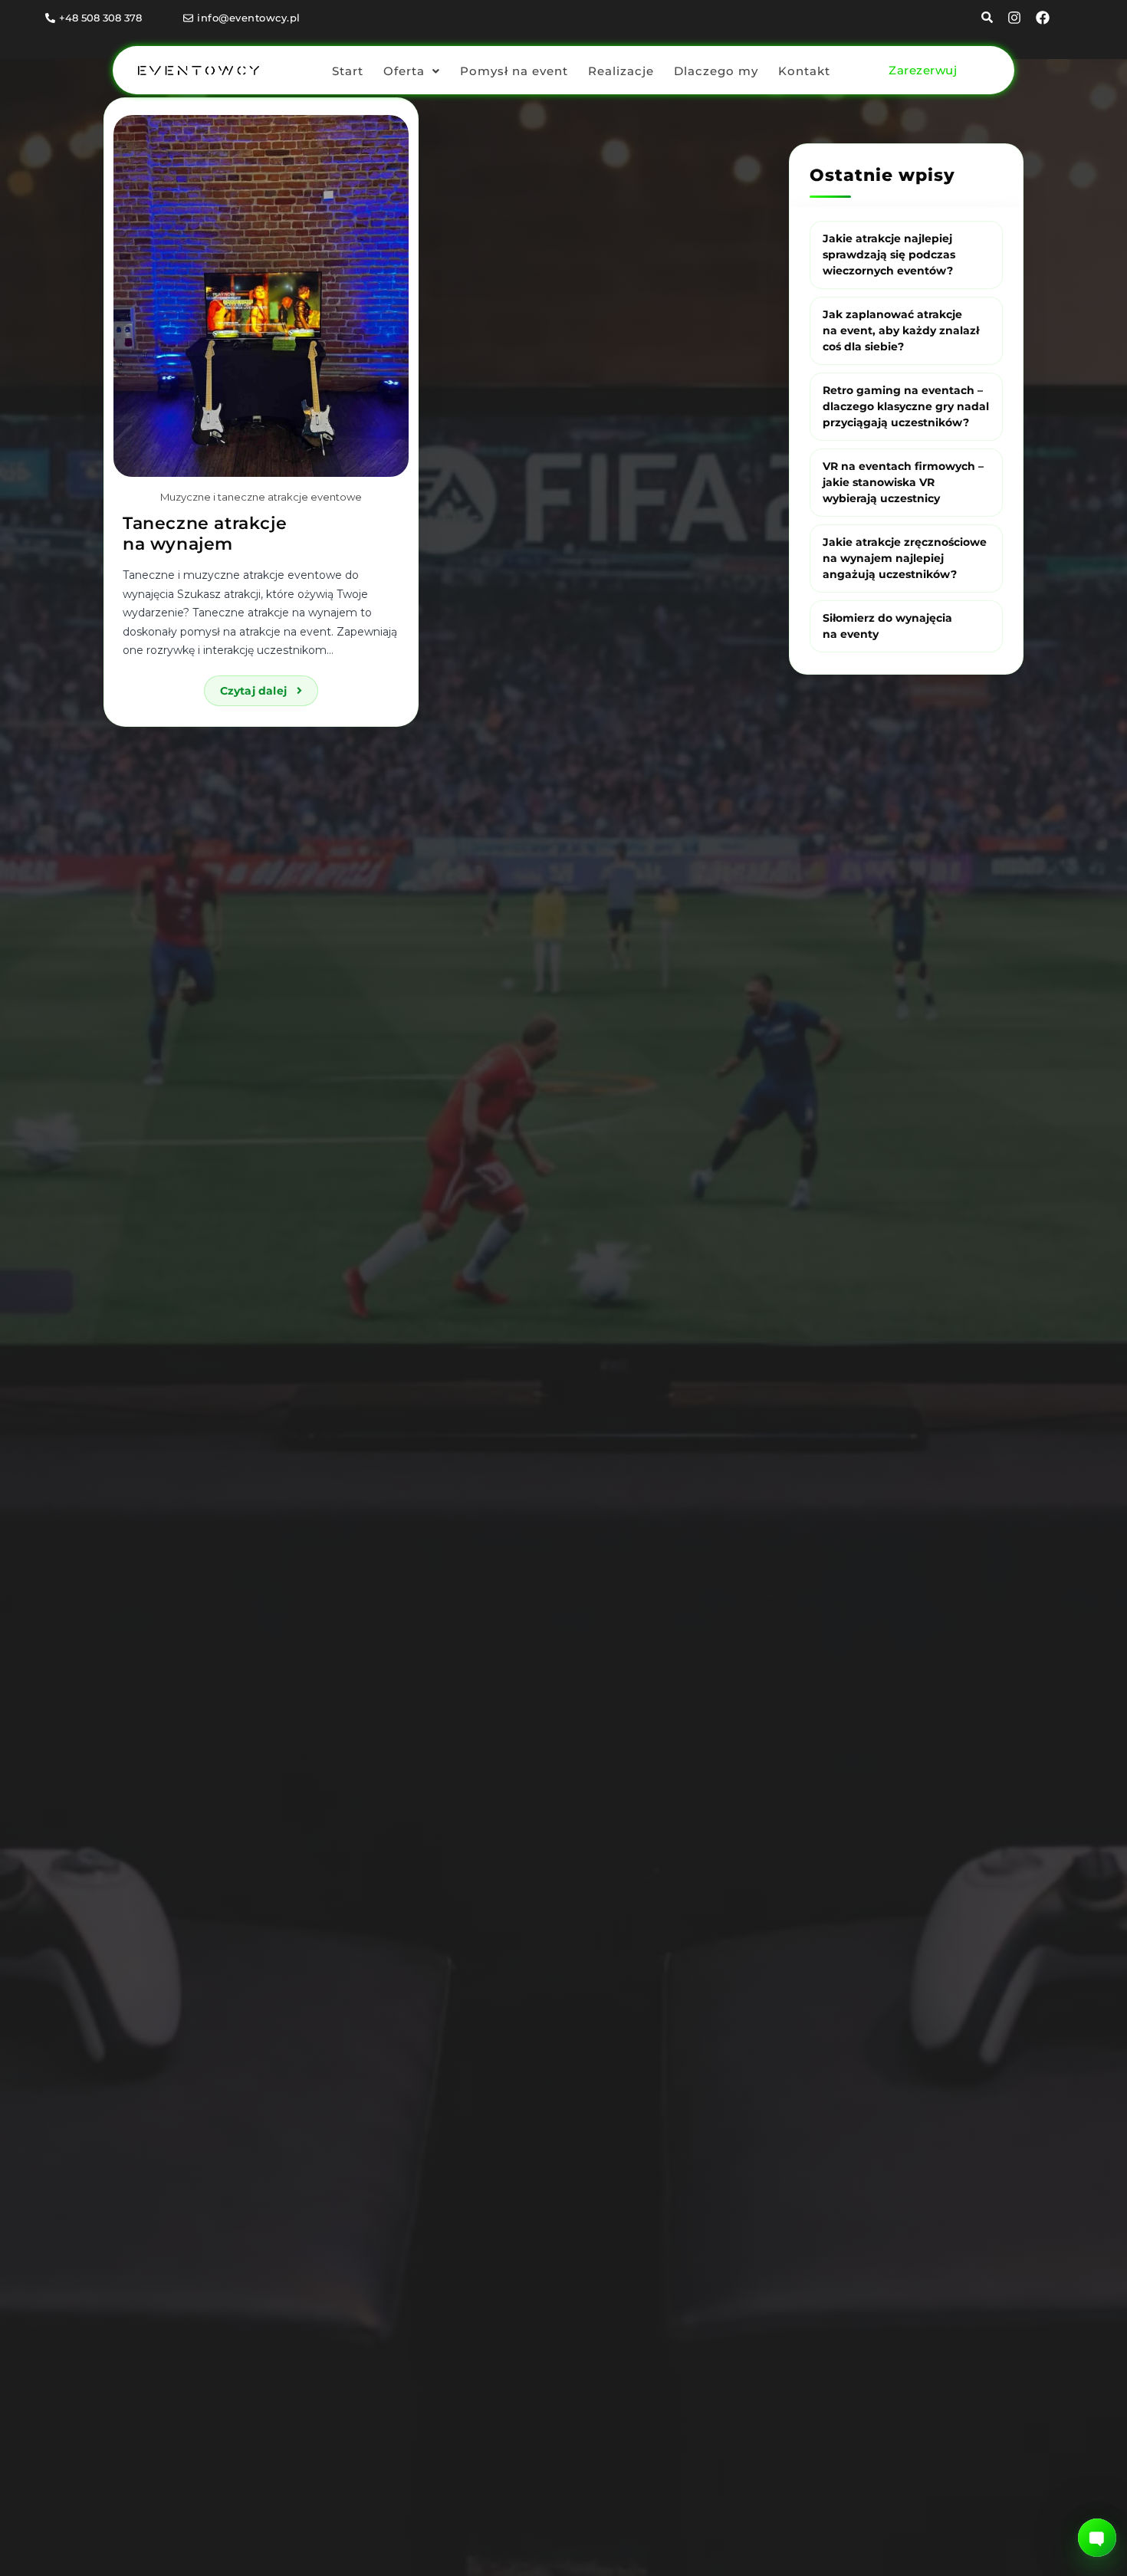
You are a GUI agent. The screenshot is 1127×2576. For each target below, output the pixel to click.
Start (348, 71)
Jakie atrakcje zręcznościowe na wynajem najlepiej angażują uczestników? (905, 557)
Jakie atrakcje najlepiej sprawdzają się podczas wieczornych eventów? (889, 254)
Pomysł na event (514, 71)
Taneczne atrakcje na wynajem (205, 533)
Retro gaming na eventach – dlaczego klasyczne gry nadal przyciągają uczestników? (906, 406)
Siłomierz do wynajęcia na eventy (887, 625)
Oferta (404, 71)
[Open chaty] (1097, 2538)
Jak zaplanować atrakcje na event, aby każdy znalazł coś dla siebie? (901, 330)
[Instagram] (1014, 18)
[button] (412, 71)
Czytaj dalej (269, 687)
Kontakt (804, 71)
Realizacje (621, 71)
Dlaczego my (716, 71)
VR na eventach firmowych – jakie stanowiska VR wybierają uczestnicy (903, 481)
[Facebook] (1043, 18)
